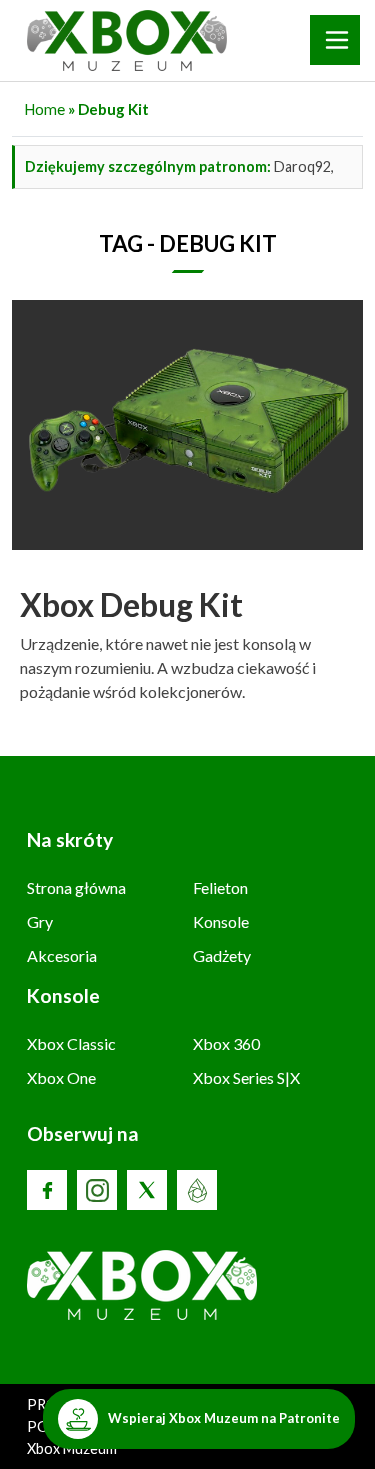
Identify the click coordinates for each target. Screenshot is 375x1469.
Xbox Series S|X (246, 1077)
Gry (40, 921)
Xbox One (61, 1077)
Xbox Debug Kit (131, 604)
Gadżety (222, 955)
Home (44, 109)
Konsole (221, 921)
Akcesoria (62, 955)
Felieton (220, 887)
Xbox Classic (71, 1043)
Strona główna (76, 887)
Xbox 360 (226, 1043)
